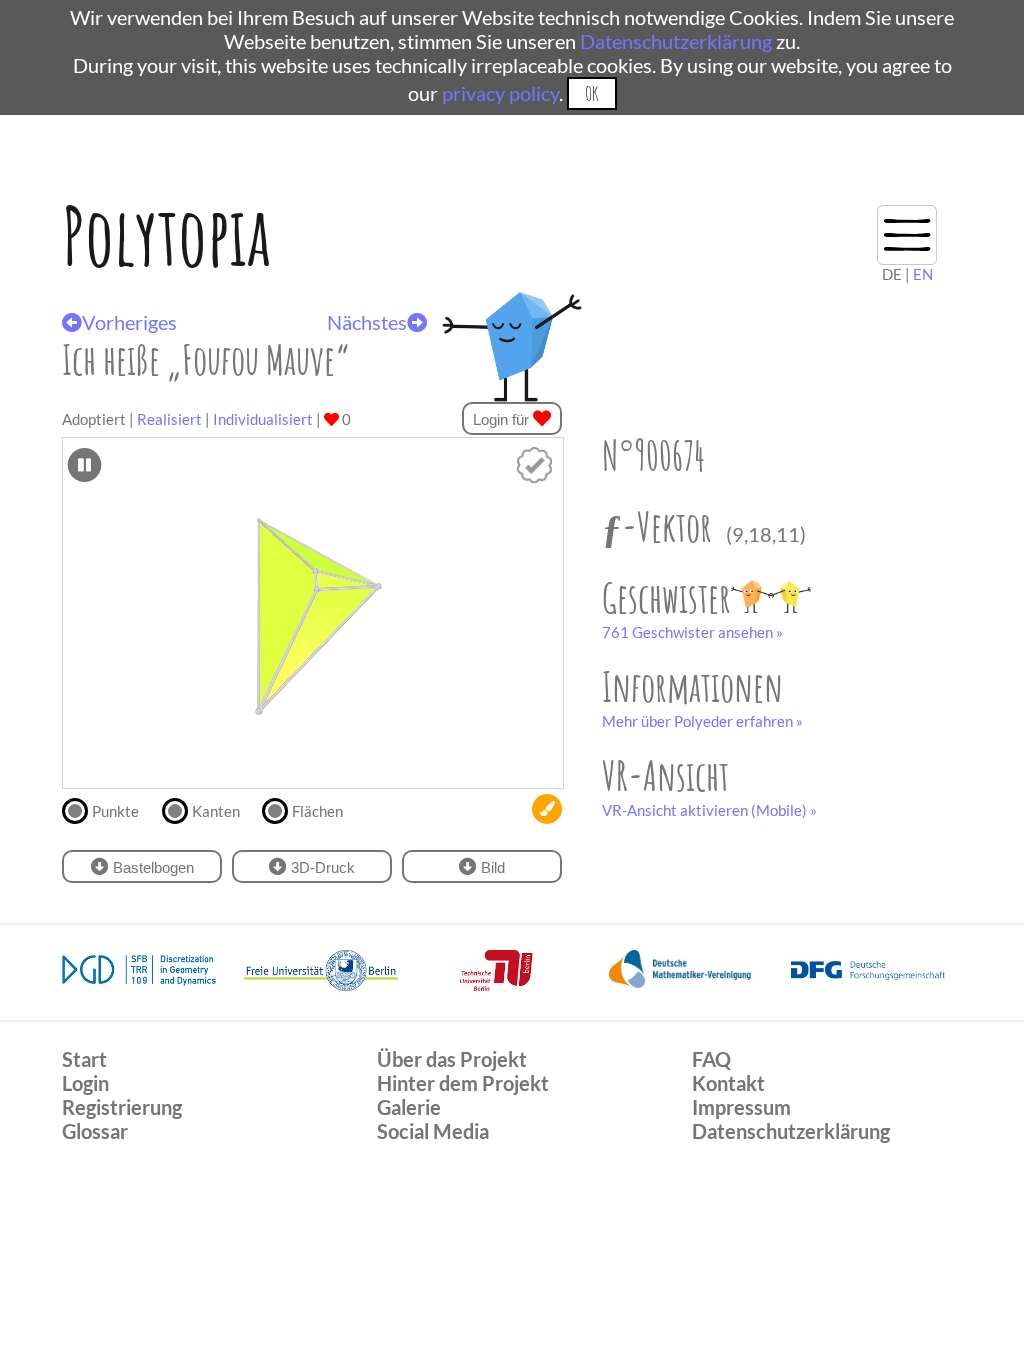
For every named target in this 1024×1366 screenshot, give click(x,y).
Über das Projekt (452, 1059)
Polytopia (166, 235)
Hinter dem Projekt (463, 1083)
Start (84, 1059)
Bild (491, 867)
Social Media (433, 1131)
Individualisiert (263, 419)
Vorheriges (129, 322)
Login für (503, 419)
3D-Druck (321, 867)
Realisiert (169, 419)
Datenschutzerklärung (676, 41)
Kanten (216, 811)
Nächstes (367, 322)
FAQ (711, 1059)
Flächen (317, 811)
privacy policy (500, 93)
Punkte (115, 811)
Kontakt (728, 1083)
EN (923, 274)
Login (85, 1083)
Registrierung (122, 1107)
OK (591, 93)
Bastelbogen (151, 867)
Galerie (409, 1107)
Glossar (95, 1131)
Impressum (741, 1107)
